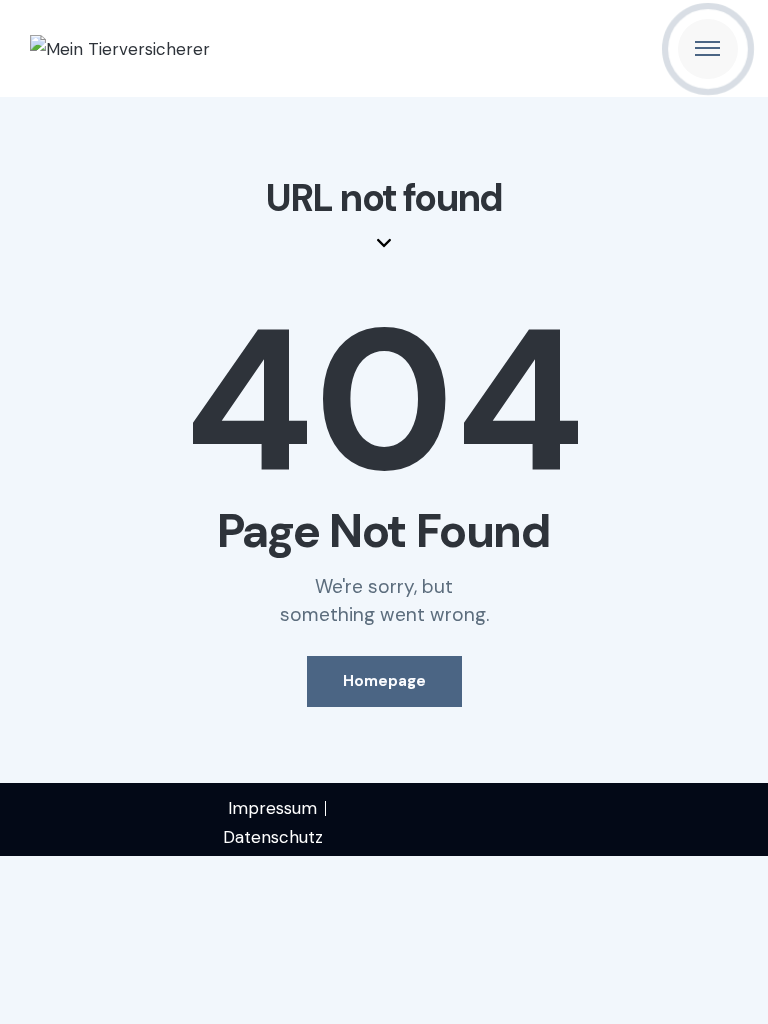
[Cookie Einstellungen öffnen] (44, 998)
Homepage (384, 681)
